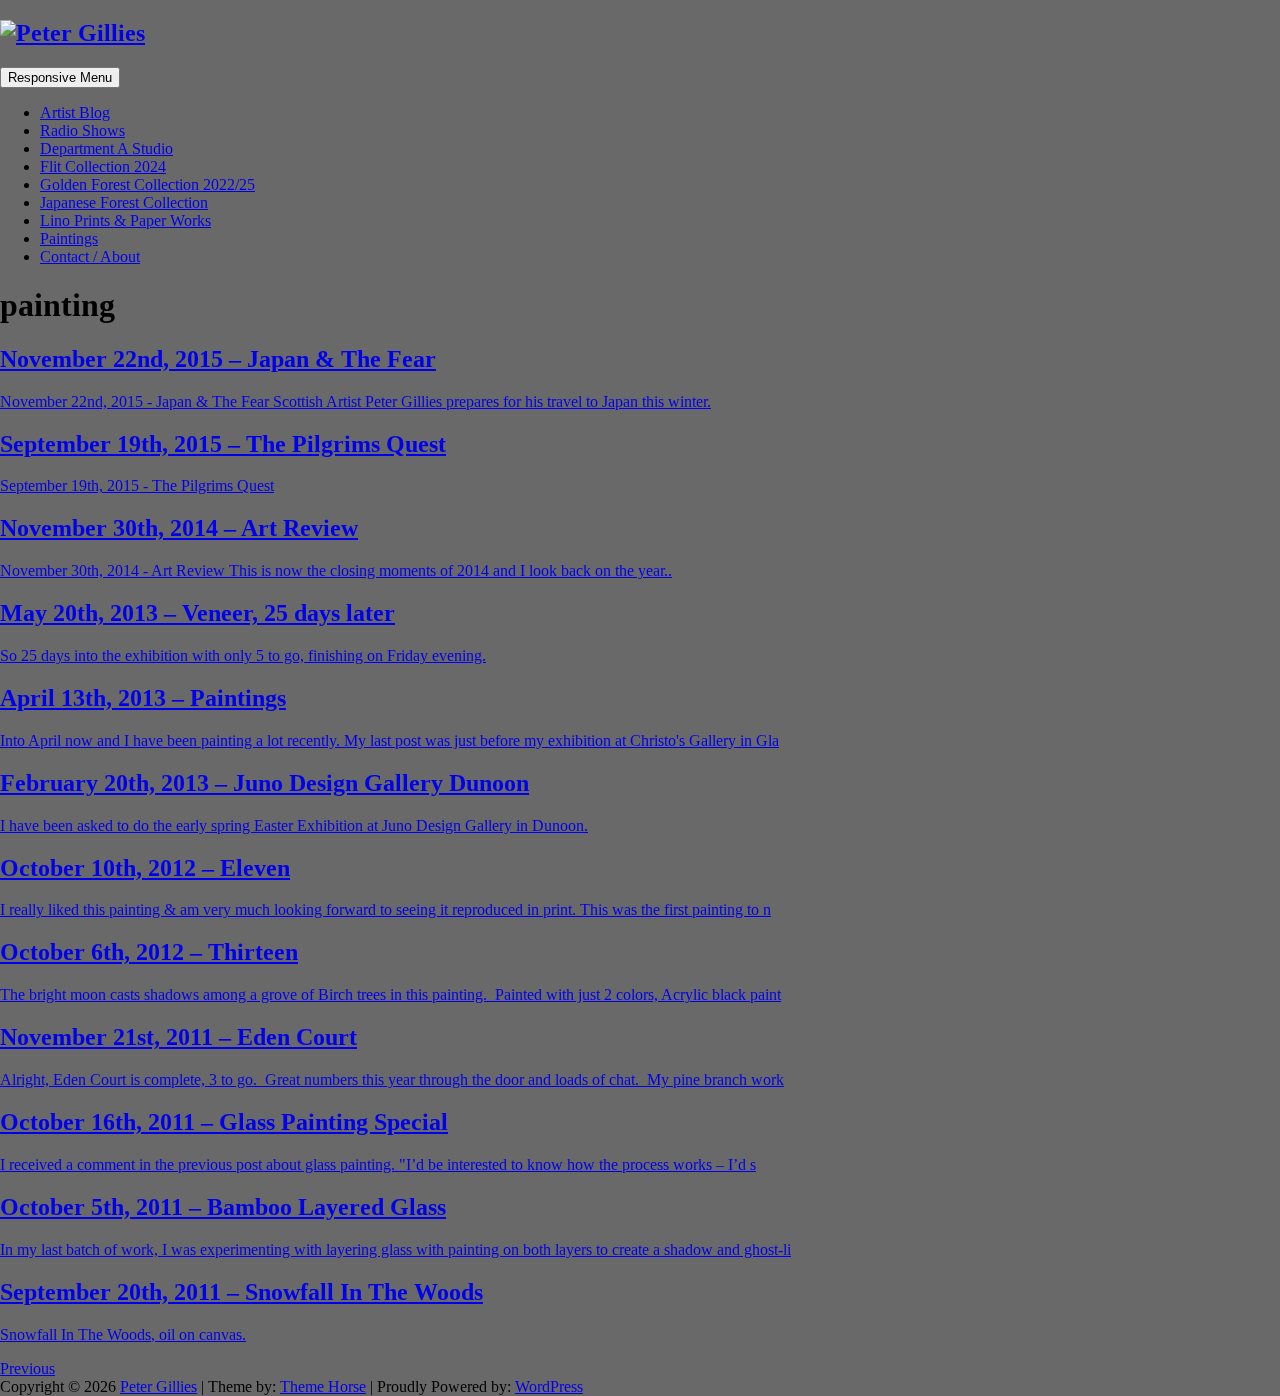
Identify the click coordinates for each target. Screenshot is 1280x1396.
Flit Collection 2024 (103, 166)
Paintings (69, 238)
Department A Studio (106, 148)
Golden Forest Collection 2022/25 (147, 184)
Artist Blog (75, 112)
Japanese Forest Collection (124, 202)
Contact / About (90, 256)
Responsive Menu (60, 77)
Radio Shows (82, 130)
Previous (27, 1368)
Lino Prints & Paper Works (125, 220)
